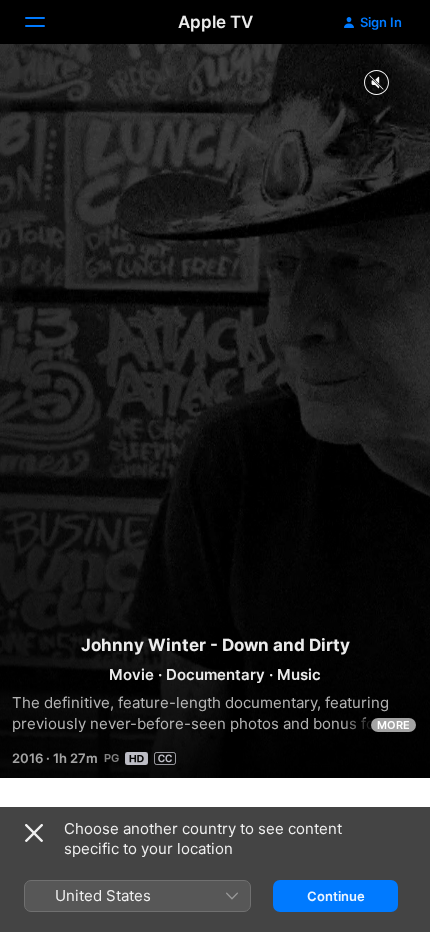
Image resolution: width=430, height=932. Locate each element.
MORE (393, 725)
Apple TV (215, 22)
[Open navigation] (47, 22)
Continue (336, 896)
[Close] (34, 833)
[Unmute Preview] (376, 83)
